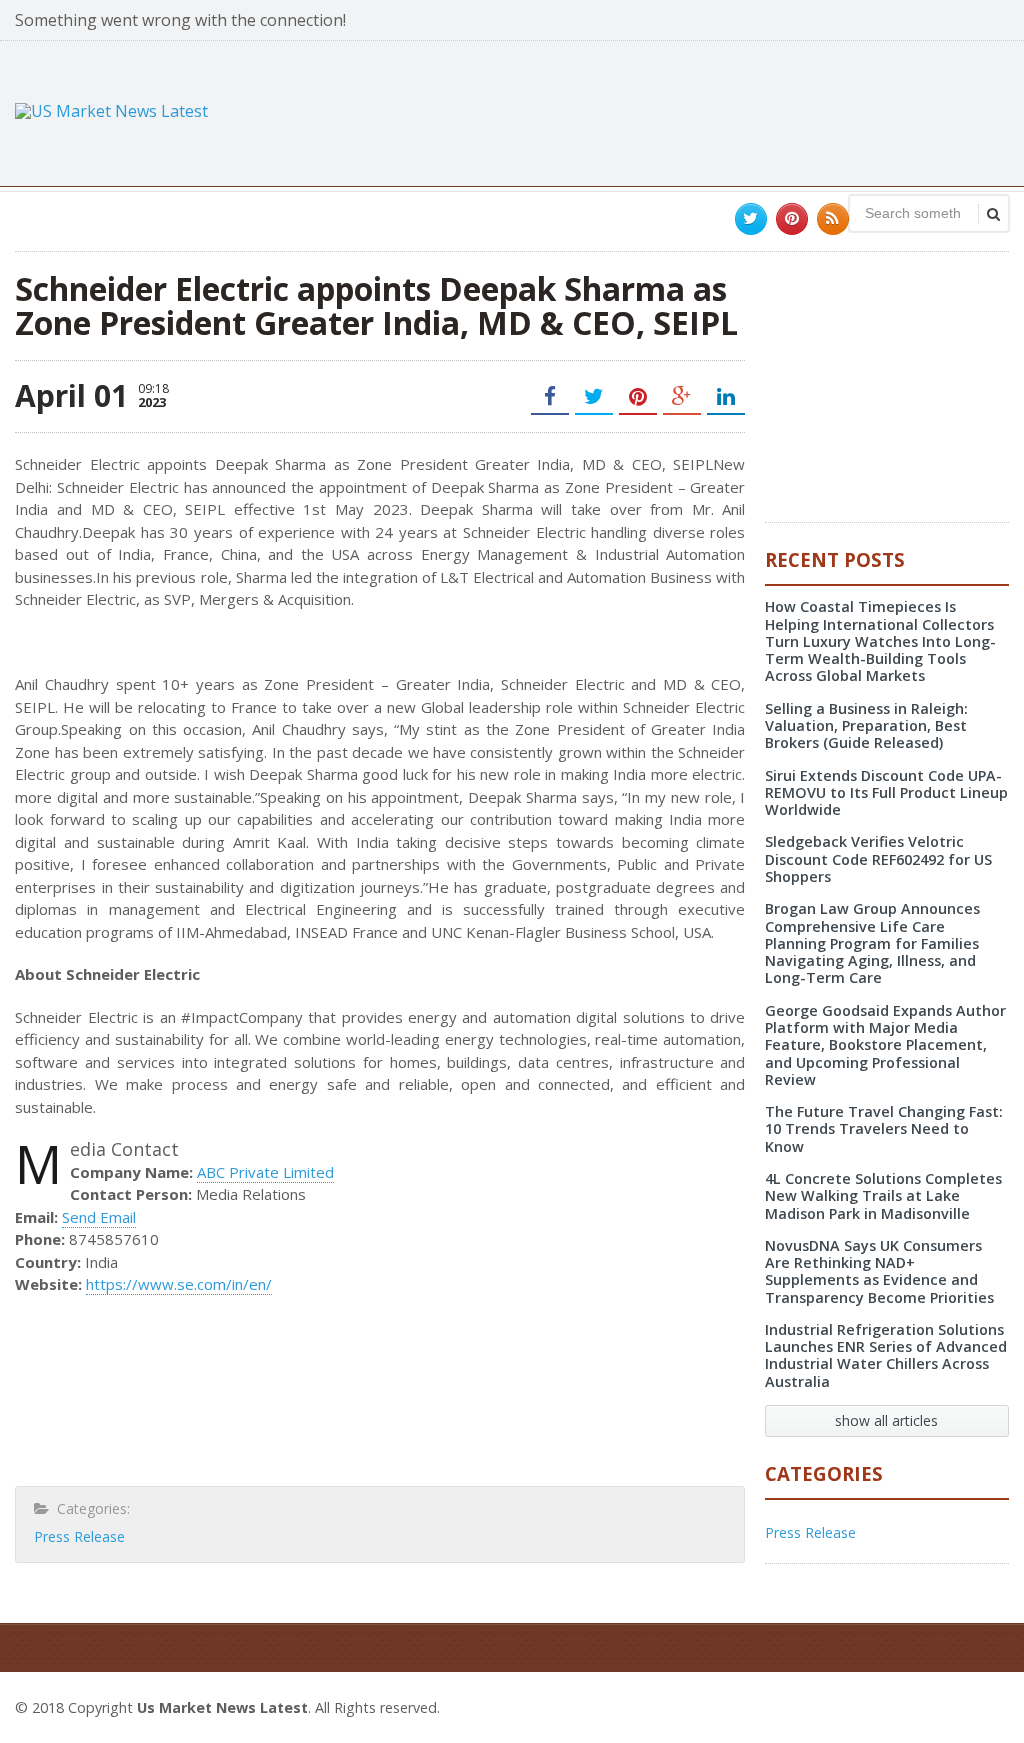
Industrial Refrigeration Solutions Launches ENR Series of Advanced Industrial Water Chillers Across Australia (886, 1355)
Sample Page (960, 1705)
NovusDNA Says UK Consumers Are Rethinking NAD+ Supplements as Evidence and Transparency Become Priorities (879, 1271)
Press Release (79, 1536)
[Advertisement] (645, 111)
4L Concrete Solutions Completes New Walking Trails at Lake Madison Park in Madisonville (883, 1196)
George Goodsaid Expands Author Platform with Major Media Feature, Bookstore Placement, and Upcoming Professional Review (885, 1045)
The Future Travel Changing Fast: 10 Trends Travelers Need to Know (884, 1129)
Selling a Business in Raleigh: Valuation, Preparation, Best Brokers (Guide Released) (866, 726)
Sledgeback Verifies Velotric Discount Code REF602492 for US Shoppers (878, 859)
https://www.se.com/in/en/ (179, 1284)
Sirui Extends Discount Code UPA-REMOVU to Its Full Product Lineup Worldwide (886, 793)
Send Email (99, 1217)
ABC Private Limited (265, 1172)
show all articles (886, 1420)
